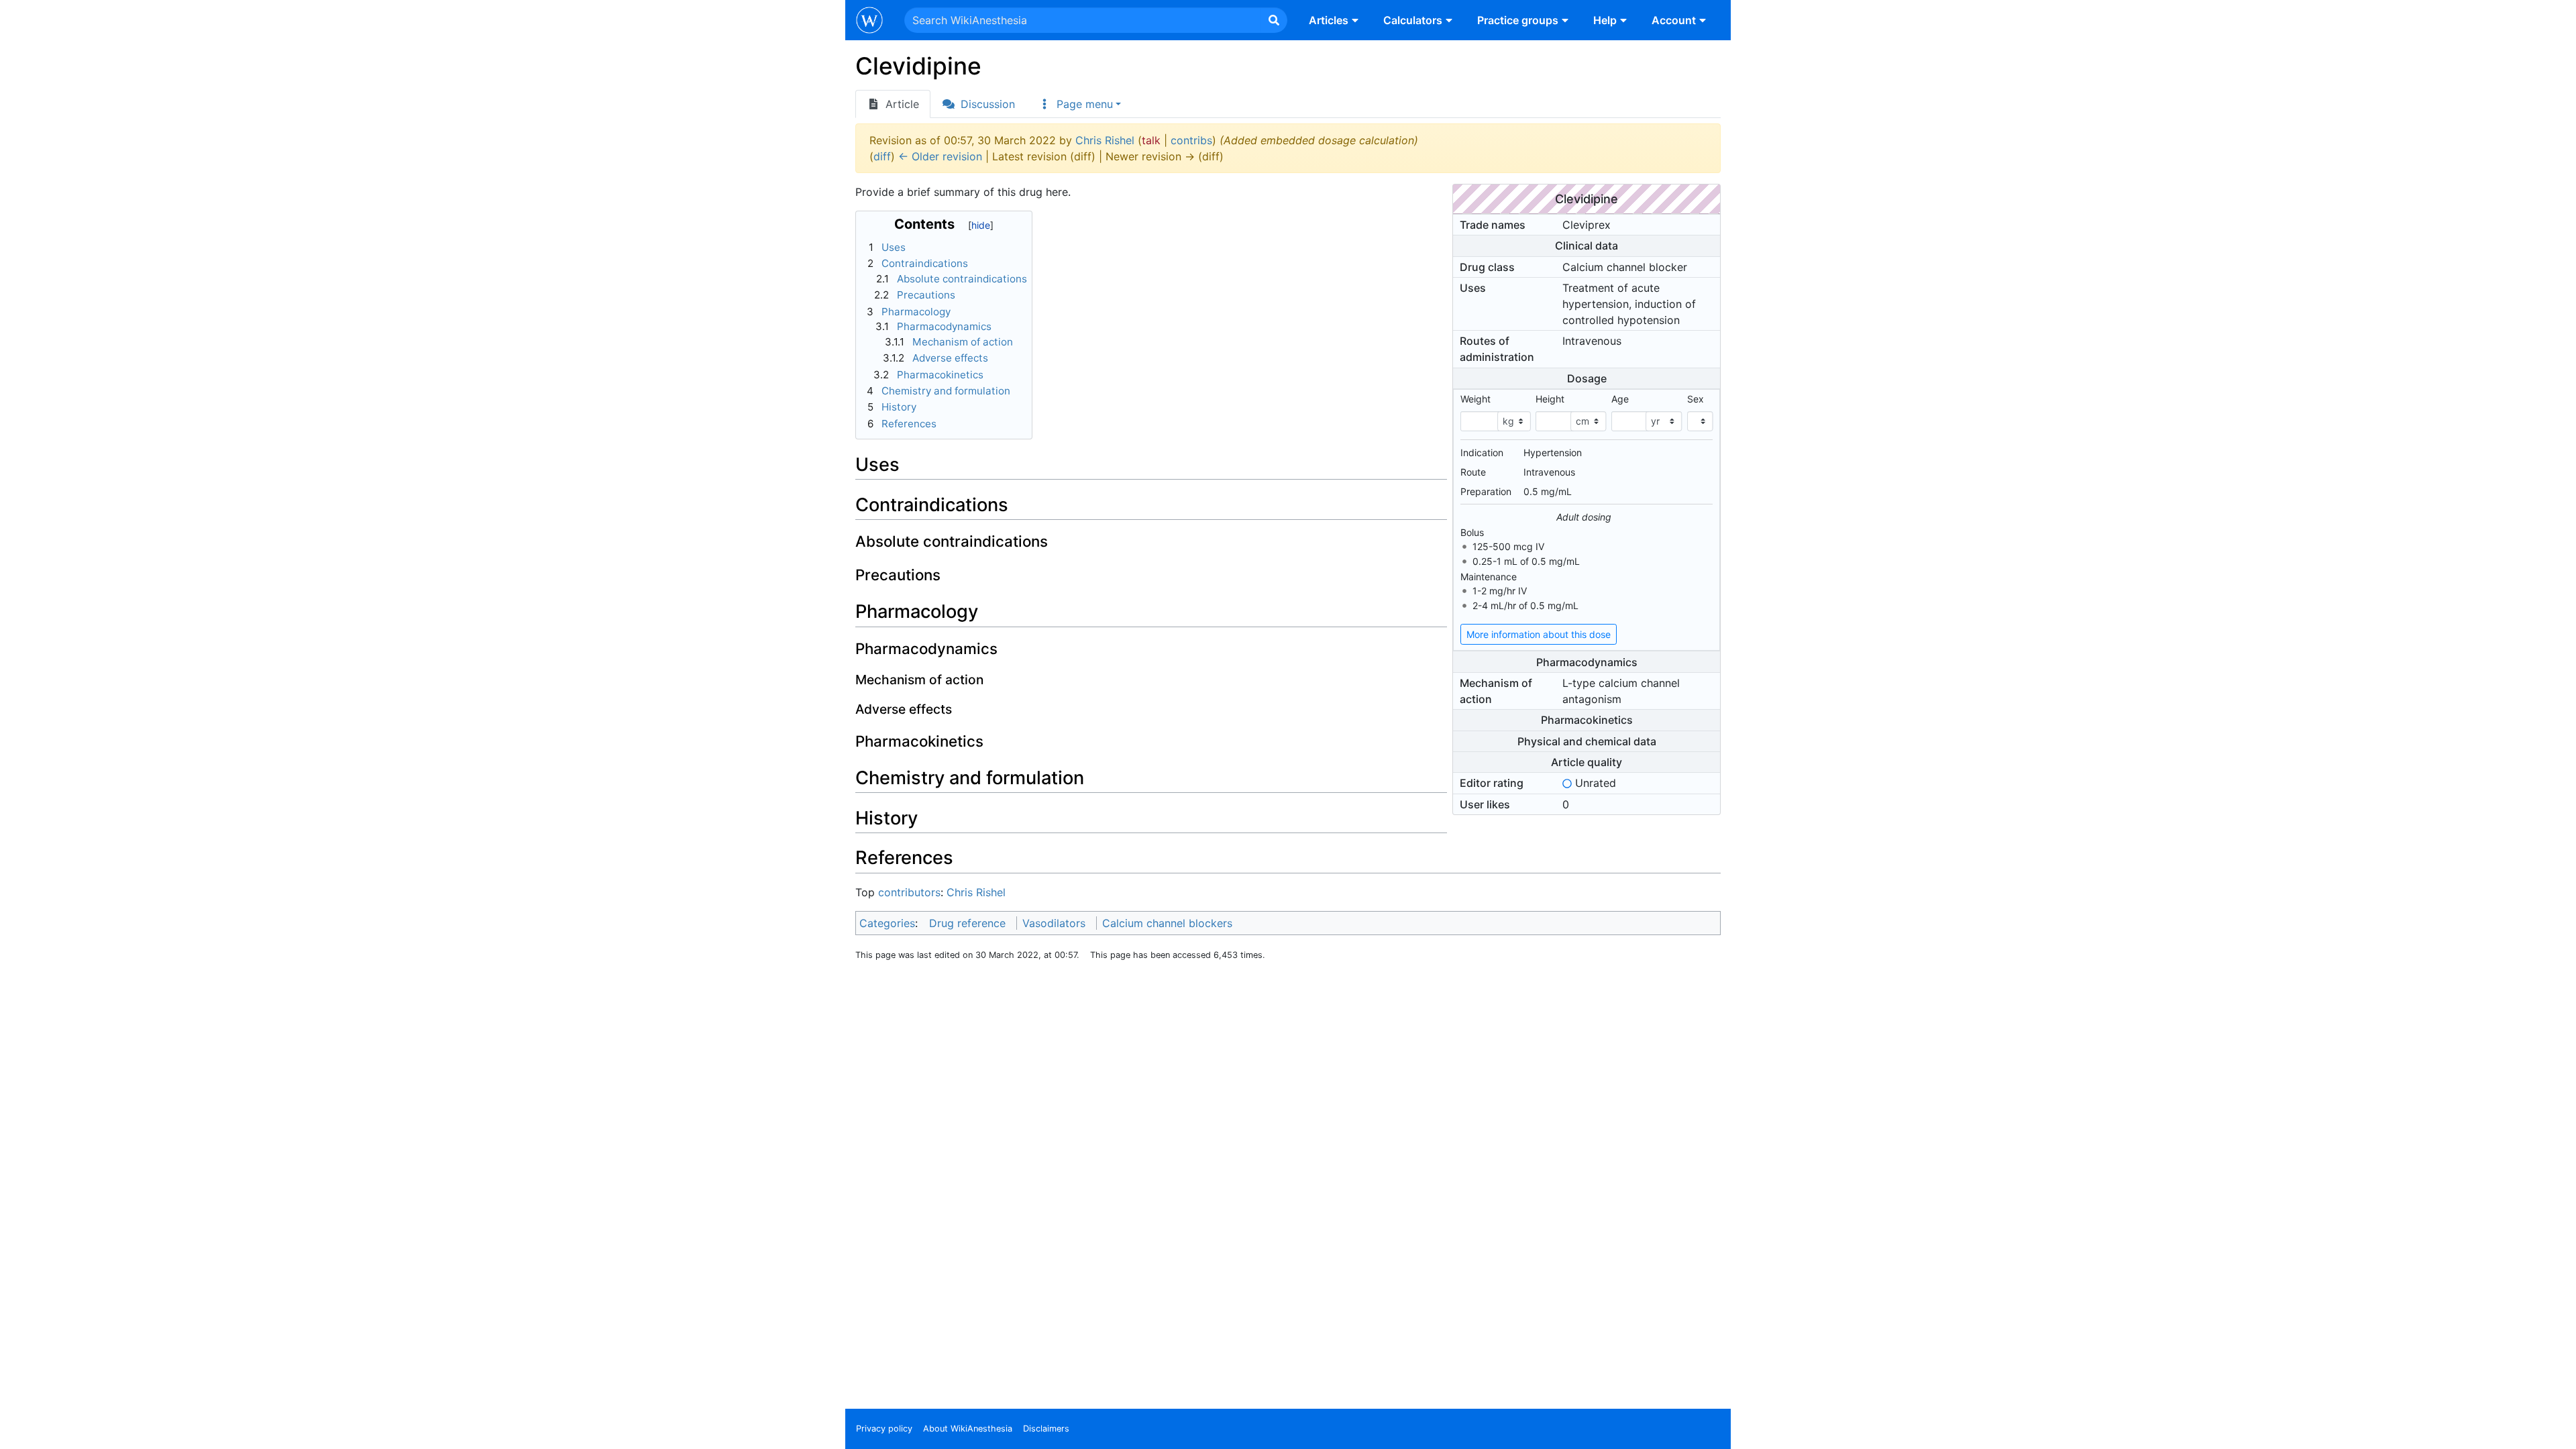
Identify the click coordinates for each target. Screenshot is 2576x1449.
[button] (1079, 104)
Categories (887, 923)
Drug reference (967, 923)
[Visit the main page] (869, 21)
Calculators (1413, 20)
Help (1605, 20)
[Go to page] (1274, 20)
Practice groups (1518, 20)
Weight (1475, 399)
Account (1674, 20)
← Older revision (940, 156)
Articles (1329, 20)
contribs (1191, 140)
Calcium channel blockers (1167, 923)
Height (1550, 399)
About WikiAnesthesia (968, 1429)
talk (1151, 140)
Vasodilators (1054, 923)
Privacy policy (884, 1429)
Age (1620, 399)
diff (882, 156)
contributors (909, 892)
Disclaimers (1046, 1429)
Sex (1696, 399)
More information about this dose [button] (1539, 634)
